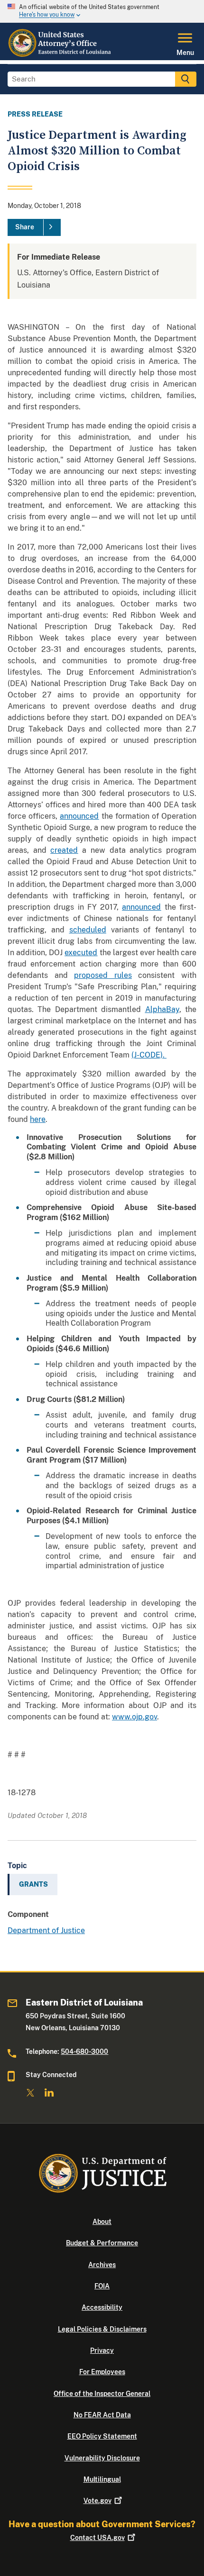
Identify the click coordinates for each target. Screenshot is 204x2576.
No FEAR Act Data (102, 2415)
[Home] (60, 54)
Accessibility (102, 2307)
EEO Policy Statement (102, 2436)
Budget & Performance (102, 2243)
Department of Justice (46, 1930)
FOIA (102, 2286)
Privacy (102, 2350)
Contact (97, 2538)
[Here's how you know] (102, 11)
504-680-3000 (84, 2052)
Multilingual (102, 2479)
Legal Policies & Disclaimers (102, 2329)
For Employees (102, 2372)
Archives (102, 2265)
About (102, 2222)
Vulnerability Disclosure (102, 2458)
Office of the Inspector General (102, 2394)
